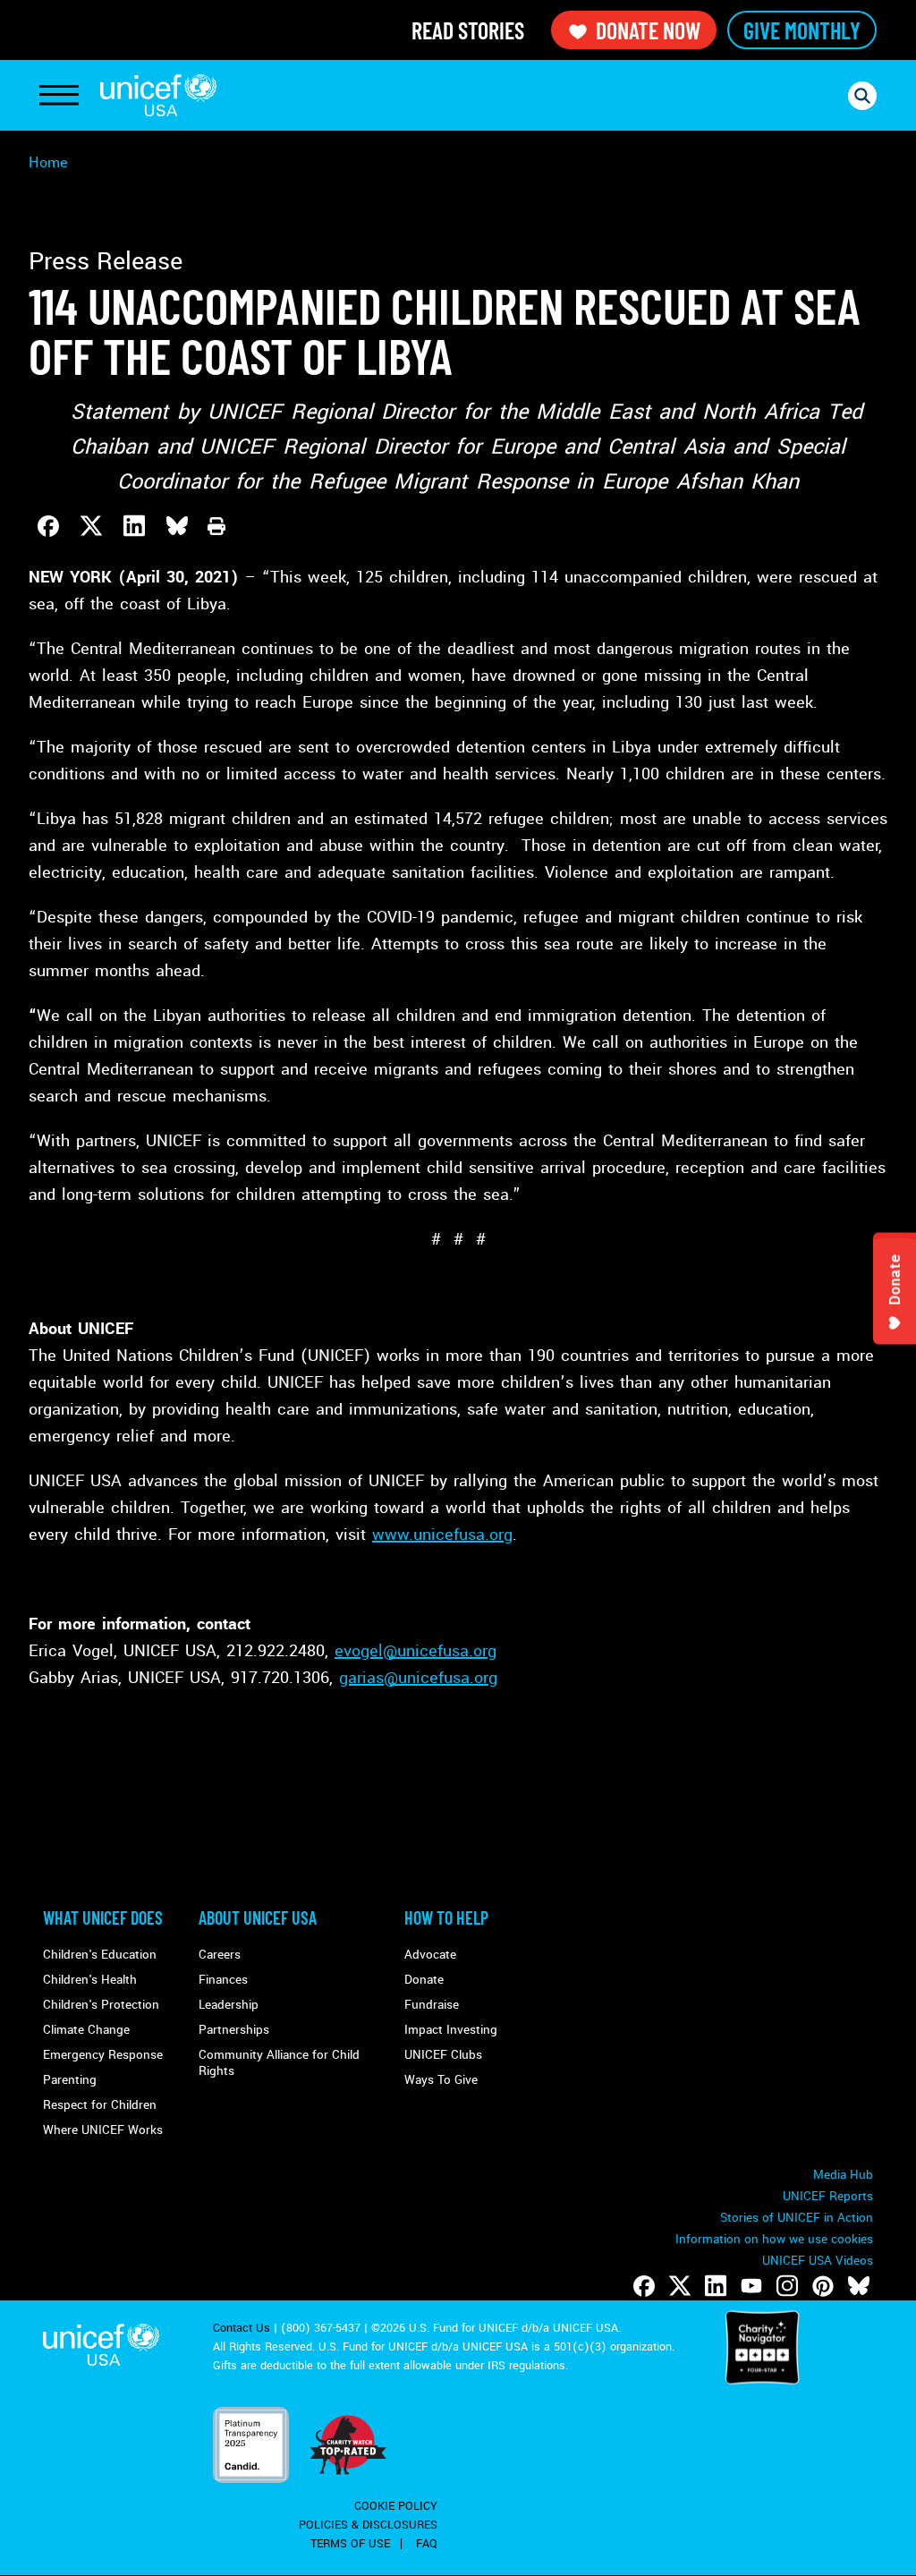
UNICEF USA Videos (818, 2261)
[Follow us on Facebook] (644, 2286)
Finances (223, 1980)
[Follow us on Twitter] (680, 2286)
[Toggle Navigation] (59, 96)
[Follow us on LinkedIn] (716, 2286)
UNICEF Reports (828, 2196)
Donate (424, 1980)
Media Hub (843, 2175)
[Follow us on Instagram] (787, 2286)
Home (48, 162)
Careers (220, 1955)
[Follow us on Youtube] (751, 2286)
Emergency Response (103, 2055)
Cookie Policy (396, 2506)
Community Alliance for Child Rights (279, 2063)
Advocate (430, 1955)
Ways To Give (441, 2080)
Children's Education (100, 1955)
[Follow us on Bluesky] (859, 2286)
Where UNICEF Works (103, 2130)
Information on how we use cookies (774, 2239)
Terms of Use (350, 2544)
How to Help (446, 1917)
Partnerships (234, 2030)
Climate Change (86, 2030)
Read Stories (468, 30)
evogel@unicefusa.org (416, 1651)
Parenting (70, 2080)
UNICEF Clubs (443, 2055)
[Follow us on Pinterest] (823, 2286)
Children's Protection (101, 2005)
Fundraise (432, 2005)
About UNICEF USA (258, 1917)
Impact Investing (451, 2030)
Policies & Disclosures (368, 2525)
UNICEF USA (158, 95)
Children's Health (90, 1980)
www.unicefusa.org (442, 1535)
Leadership (229, 2005)
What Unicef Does (103, 1917)
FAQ (427, 2544)
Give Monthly (802, 30)
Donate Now (648, 30)
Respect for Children (100, 2105)
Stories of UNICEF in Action (797, 2218)
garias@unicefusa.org (418, 1678)
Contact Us (242, 2328)
